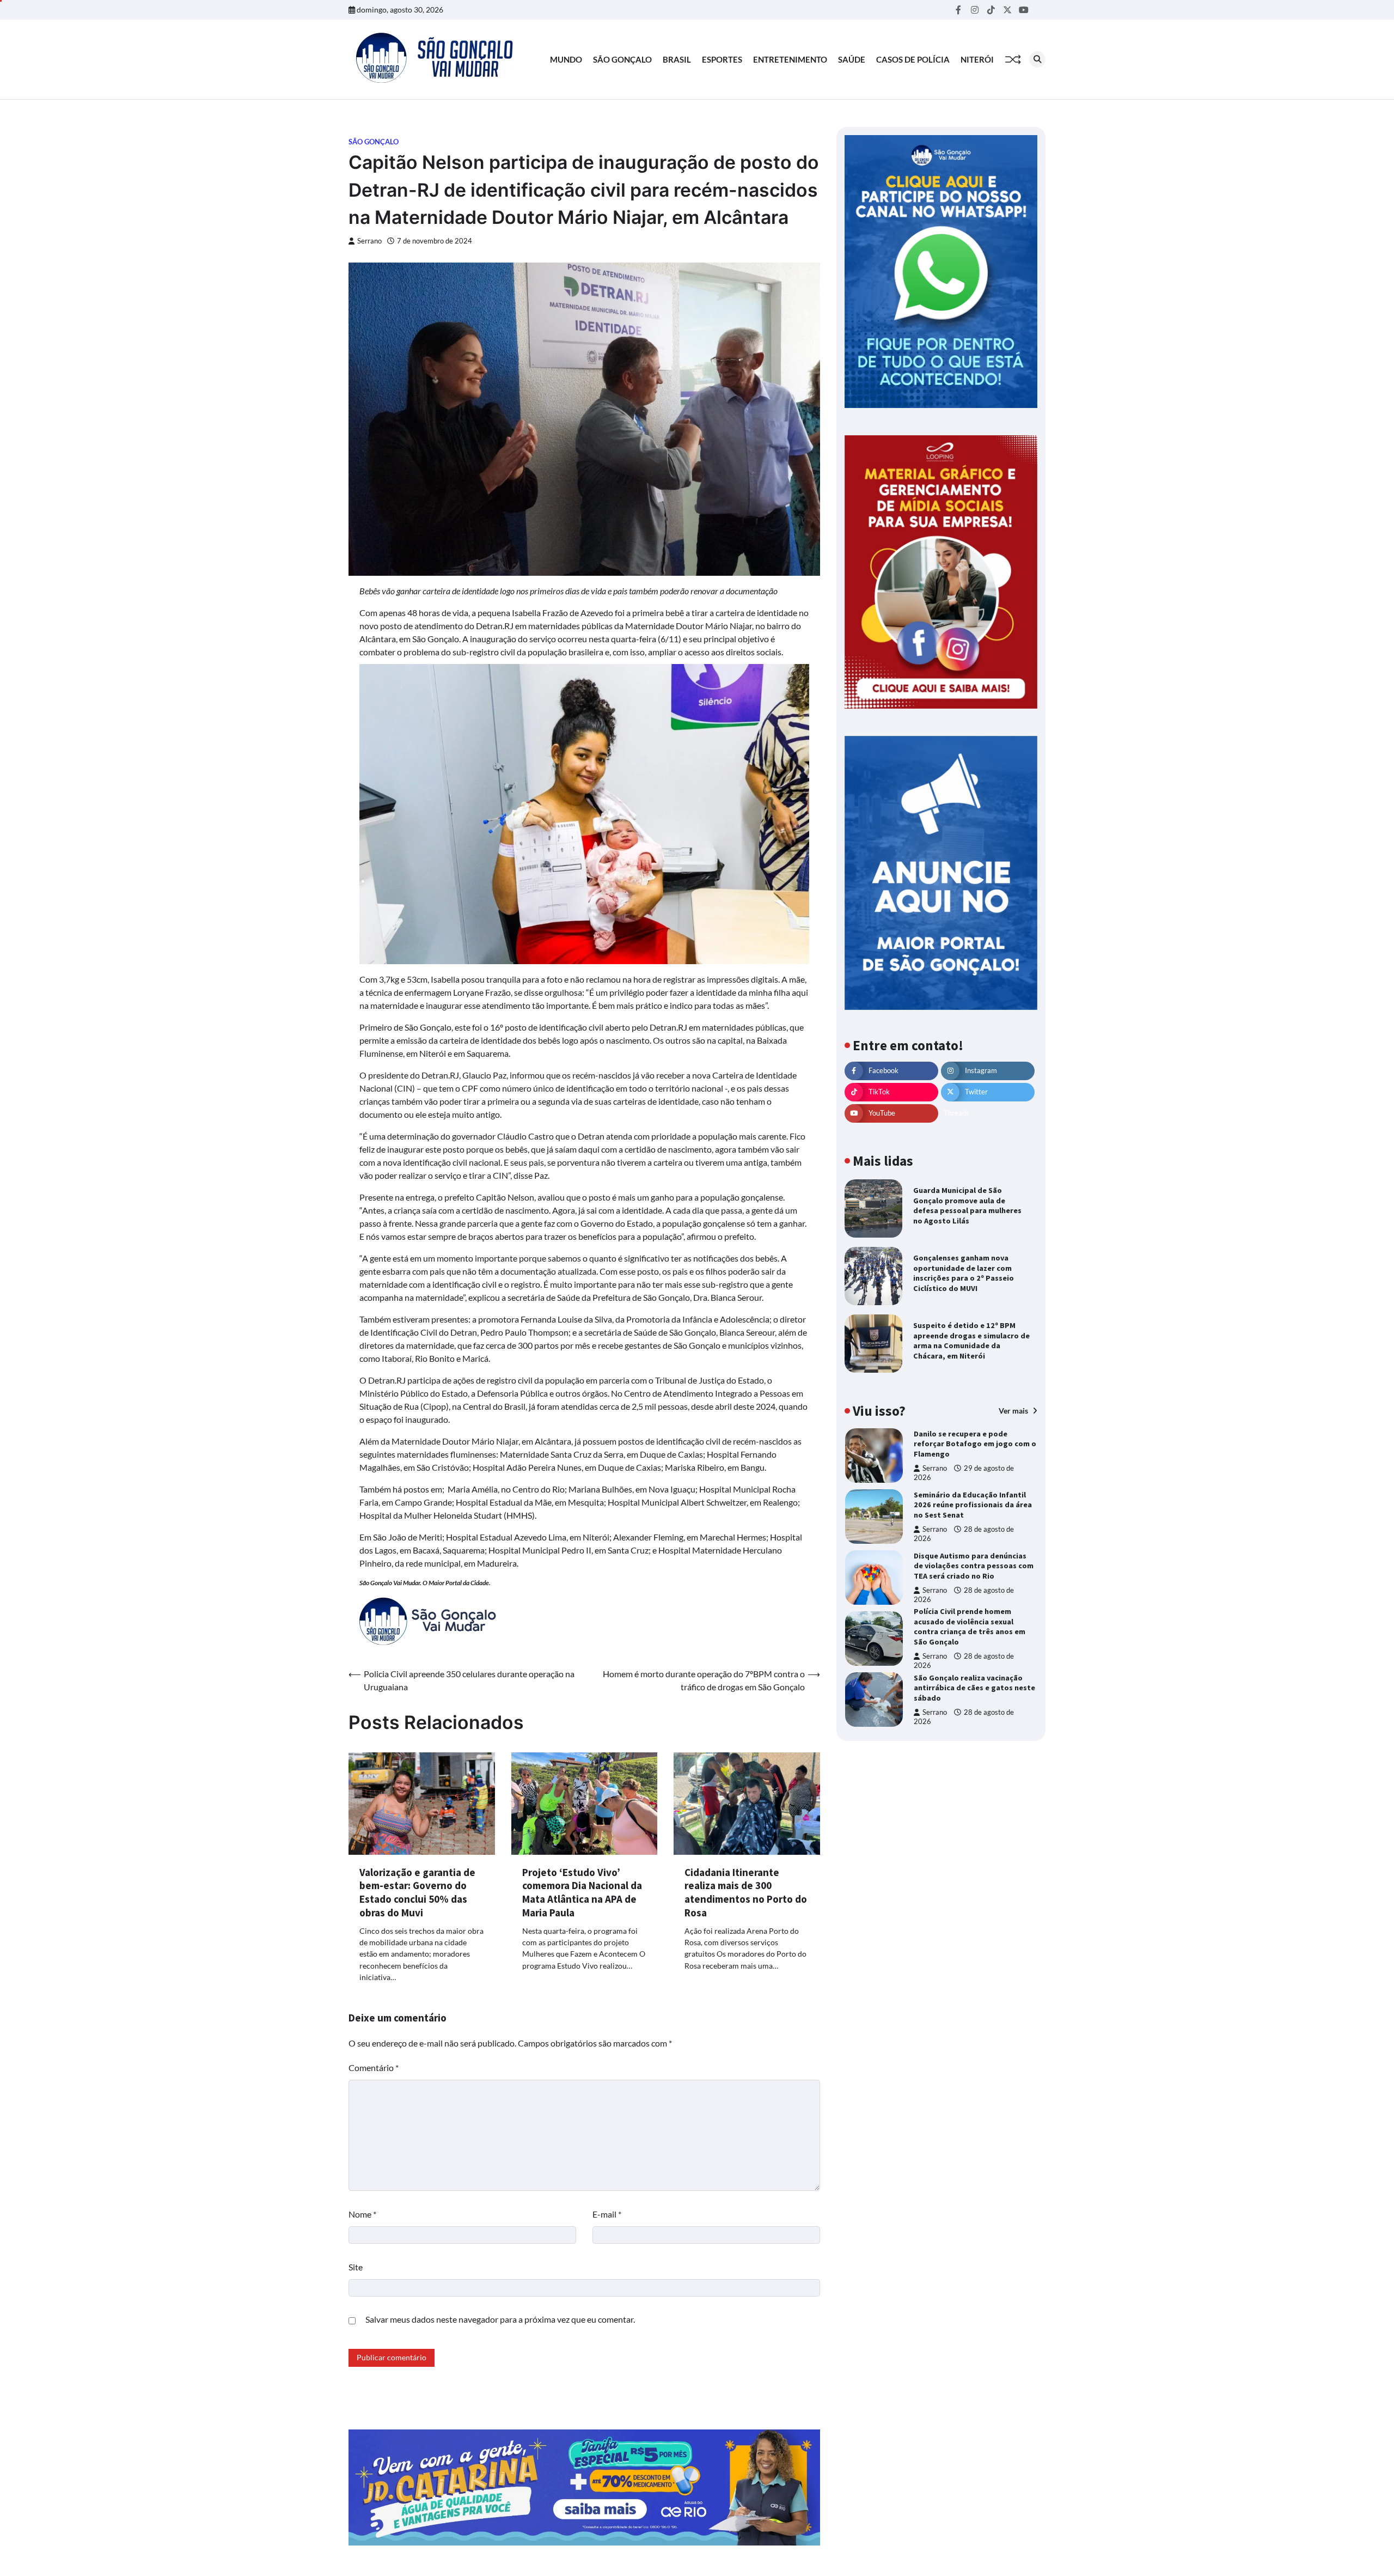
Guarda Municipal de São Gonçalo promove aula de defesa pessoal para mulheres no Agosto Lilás (967, 1205)
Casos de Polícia (913, 59)
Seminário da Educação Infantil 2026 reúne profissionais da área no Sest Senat (973, 1505)
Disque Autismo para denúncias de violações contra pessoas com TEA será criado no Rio (974, 1566)
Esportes (722, 59)
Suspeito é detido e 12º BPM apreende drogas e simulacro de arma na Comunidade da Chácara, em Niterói (971, 1341)
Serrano (369, 241)
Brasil (677, 59)
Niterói (977, 59)
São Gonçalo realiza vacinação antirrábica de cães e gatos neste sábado (974, 1688)
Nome (362, 2214)
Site (356, 2267)
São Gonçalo (622, 59)
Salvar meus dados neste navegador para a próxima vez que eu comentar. (500, 2319)
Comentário (374, 2068)
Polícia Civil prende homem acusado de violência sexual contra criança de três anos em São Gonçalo (970, 1627)
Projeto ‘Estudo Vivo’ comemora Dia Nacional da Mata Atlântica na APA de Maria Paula (582, 1892)
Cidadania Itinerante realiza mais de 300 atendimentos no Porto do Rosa (746, 1892)
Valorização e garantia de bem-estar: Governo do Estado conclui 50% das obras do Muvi (417, 1892)
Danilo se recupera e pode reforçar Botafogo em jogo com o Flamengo (975, 1444)
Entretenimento (790, 59)
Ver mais (1014, 1410)
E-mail (607, 2214)
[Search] (1037, 59)
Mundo (566, 59)
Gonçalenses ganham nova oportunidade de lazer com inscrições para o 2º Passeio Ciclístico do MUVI (964, 1273)
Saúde (852, 59)
